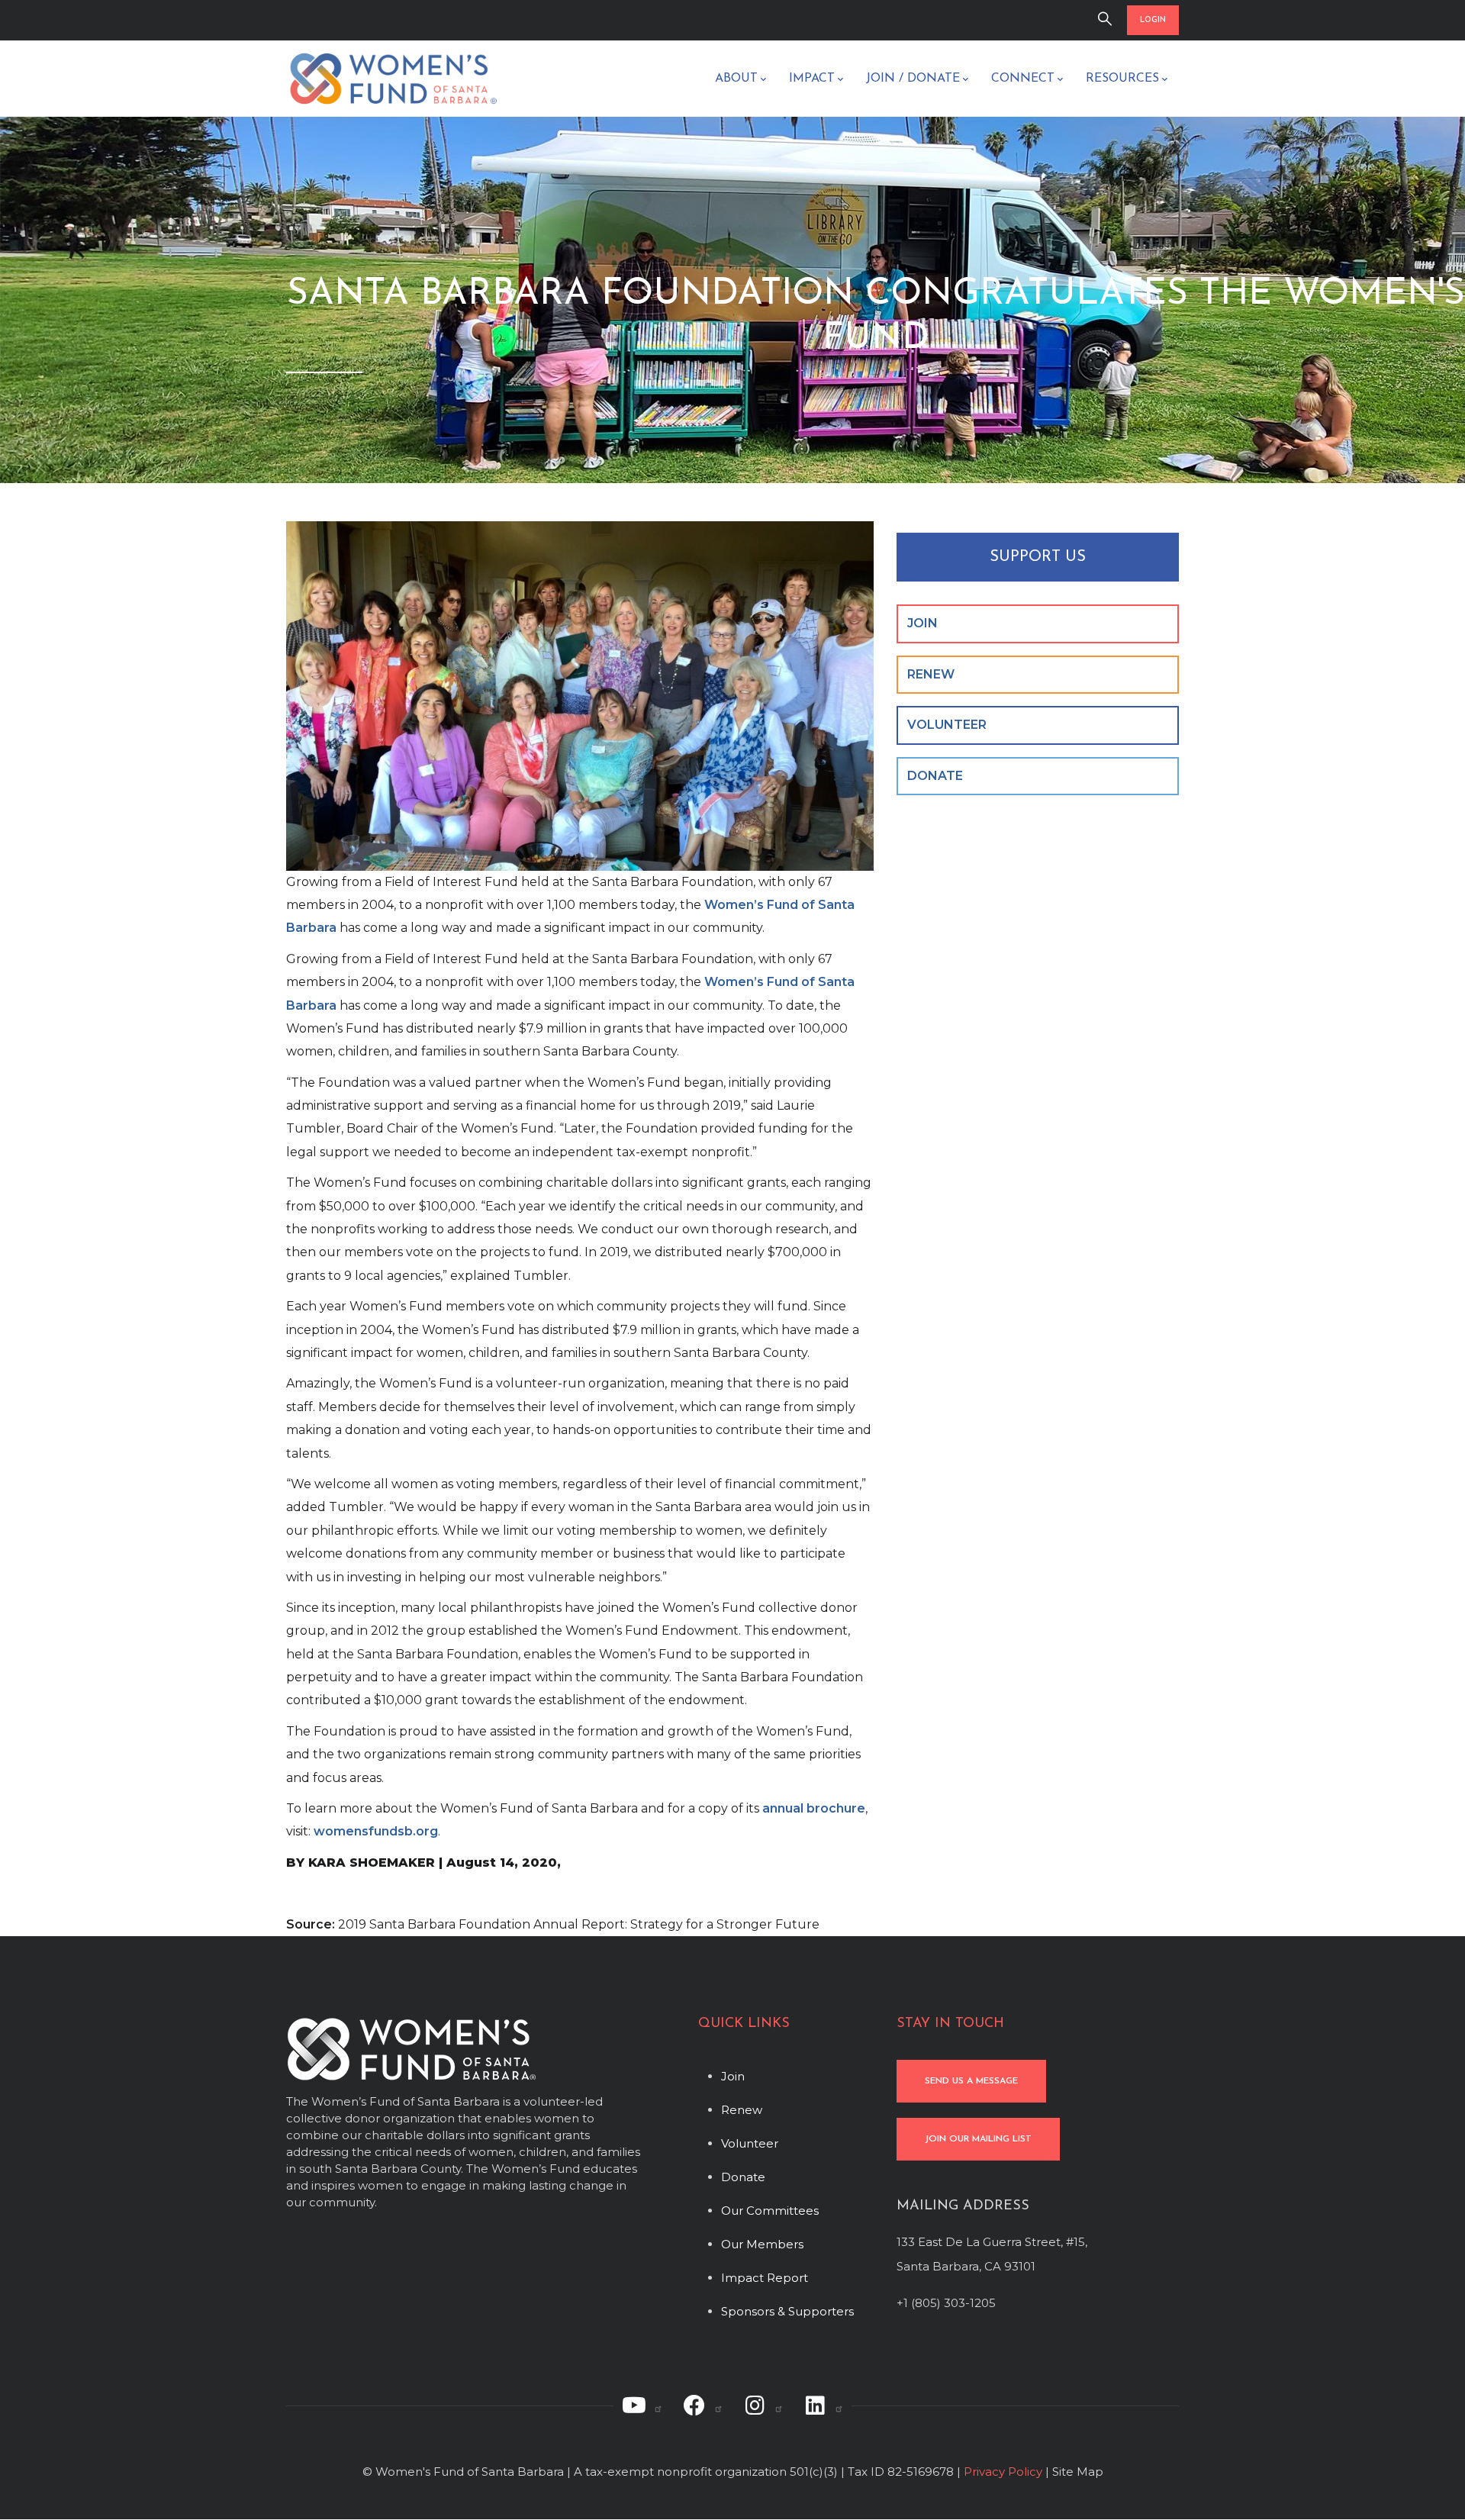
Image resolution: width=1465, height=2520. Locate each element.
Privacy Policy (1003, 2472)
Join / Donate (913, 79)
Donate (743, 2177)
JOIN (922, 623)
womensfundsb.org (376, 1831)
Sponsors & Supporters (787, 2311)
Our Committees (770, 2211)
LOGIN (1153, 20)
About (736, 79)
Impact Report (765, 2278)
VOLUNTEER (947, 725)
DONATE (935, 776)
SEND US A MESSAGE (971, 2081)
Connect (1023, 79)
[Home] (393, 79)
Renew (742, 2110)
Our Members (762, 2244)
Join (733, 2076)
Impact (812, 79)
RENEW (931, 674)
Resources (1122, 79)
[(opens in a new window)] (642, 2406)
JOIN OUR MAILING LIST (978, 2139)
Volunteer (750, 2143)
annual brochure (814, 1808)
